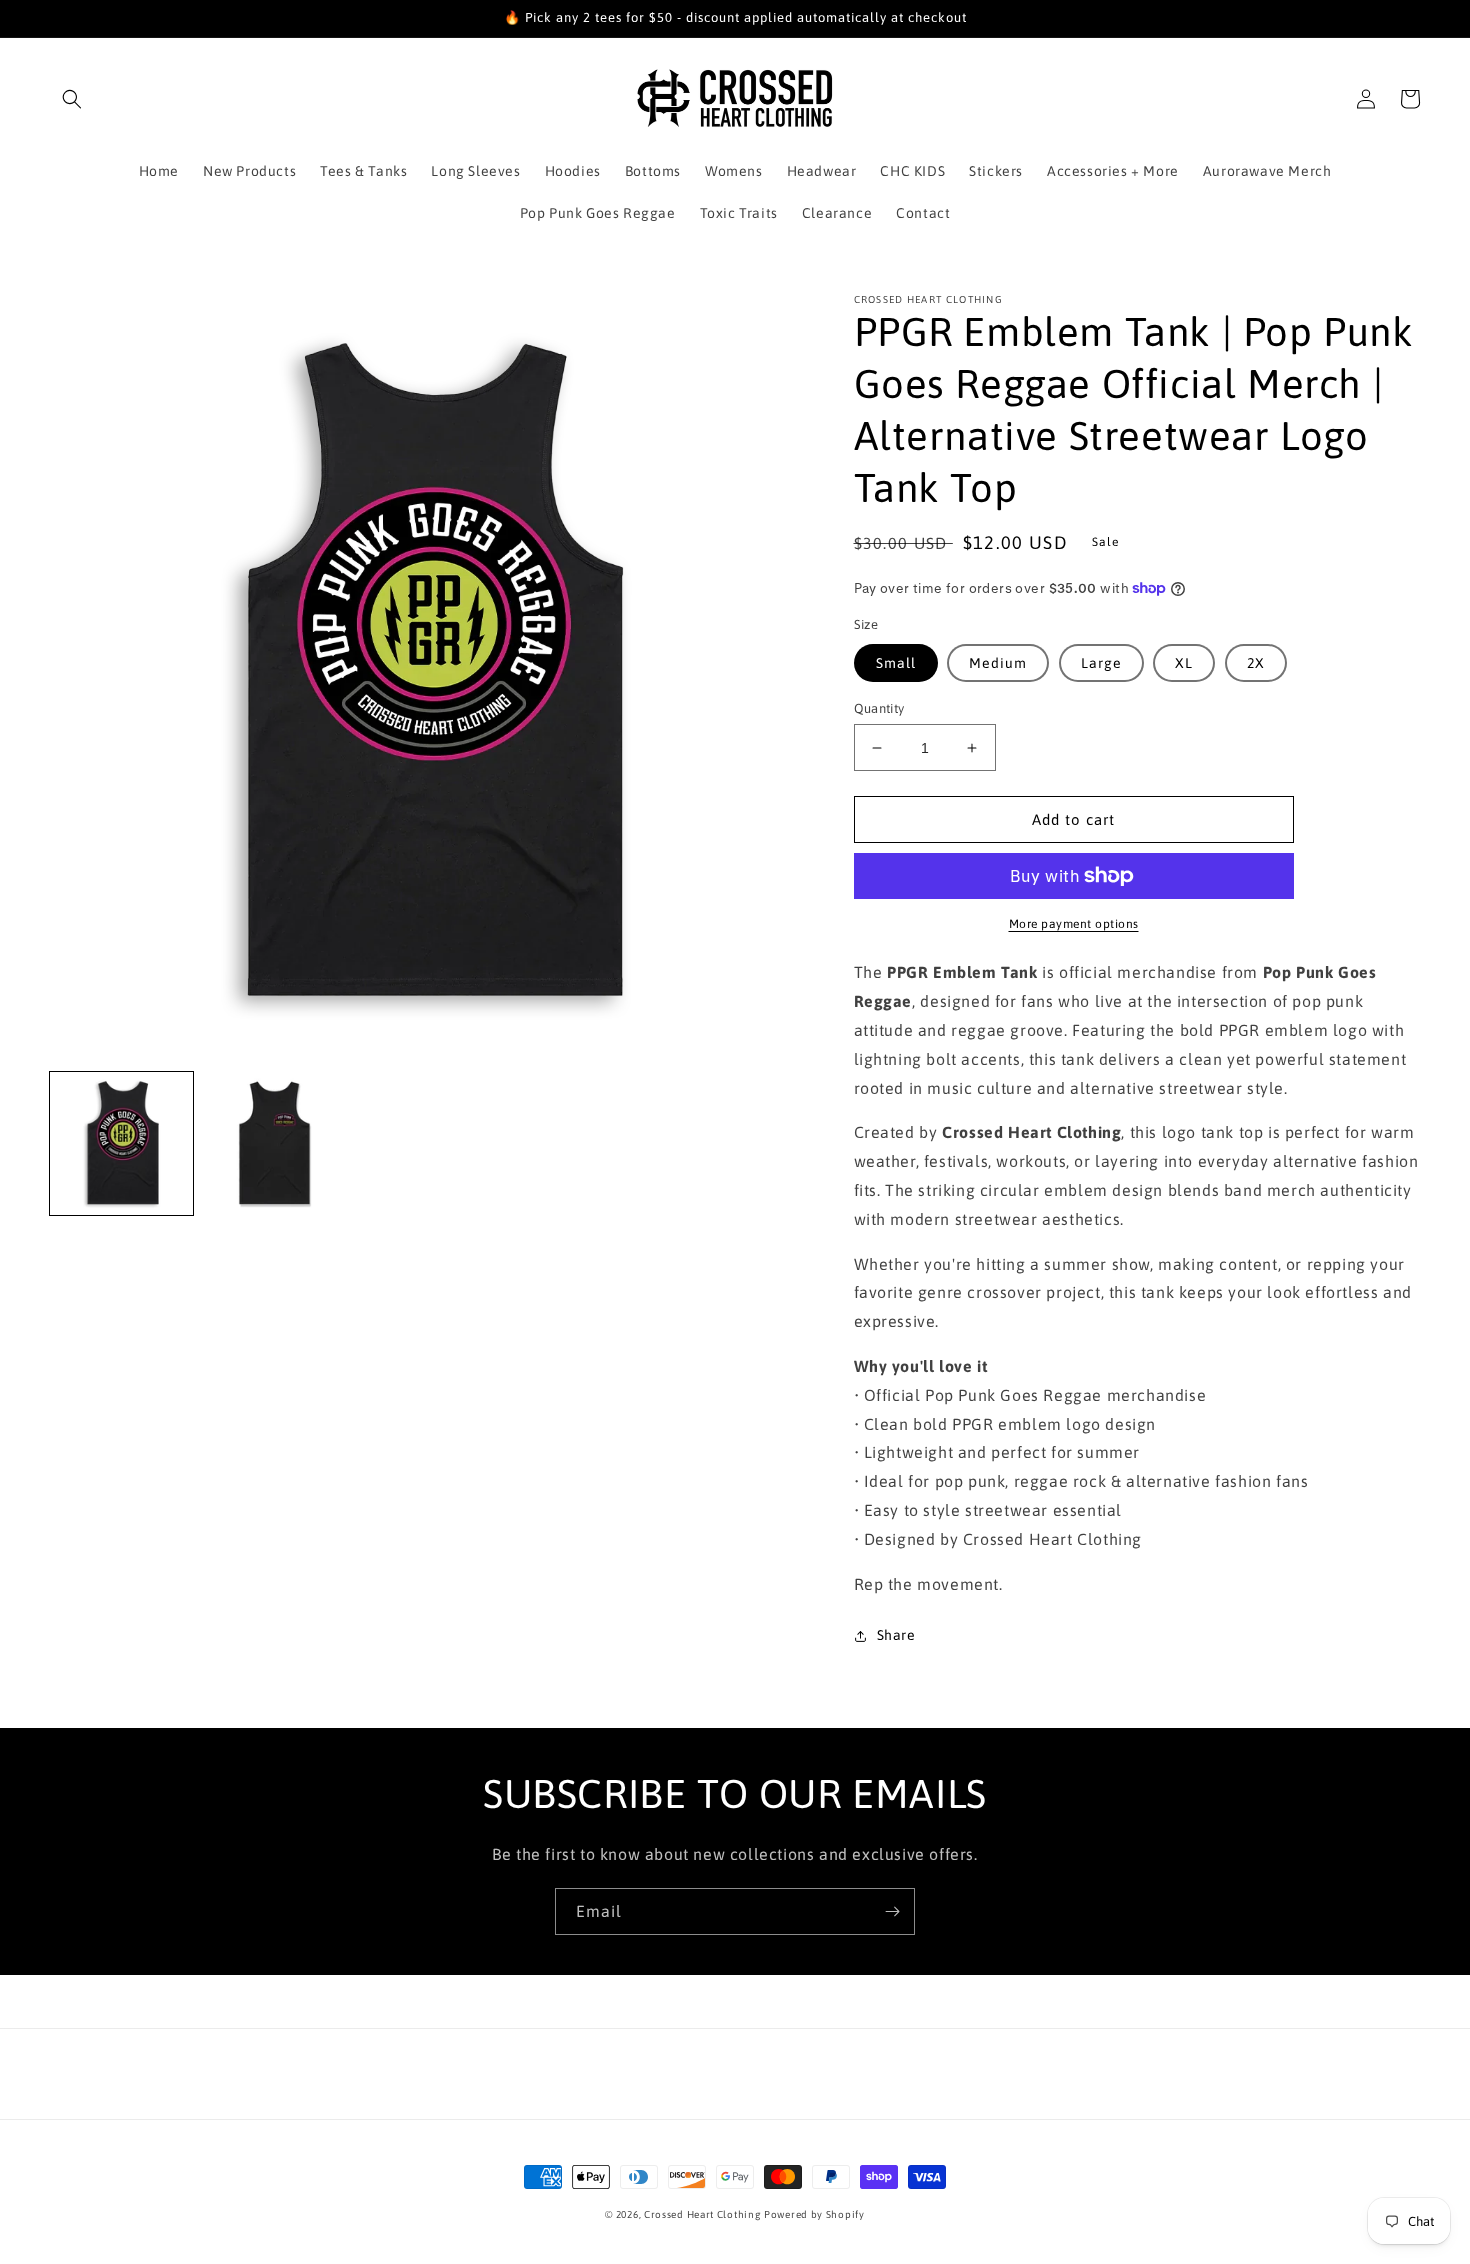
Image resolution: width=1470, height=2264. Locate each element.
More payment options (1074, 924)
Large (1101, 663)
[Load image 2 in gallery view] (274, 1143)
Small (896, 663)
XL (1184, 663)
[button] (72, 99)
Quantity (879, 708)
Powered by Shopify (814, 2214)
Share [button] (896, 1635)
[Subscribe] (892, 1911)
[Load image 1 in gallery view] (121, 1143)
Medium (998, 663)
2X (1256, 663)
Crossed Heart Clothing (702, 2214)
